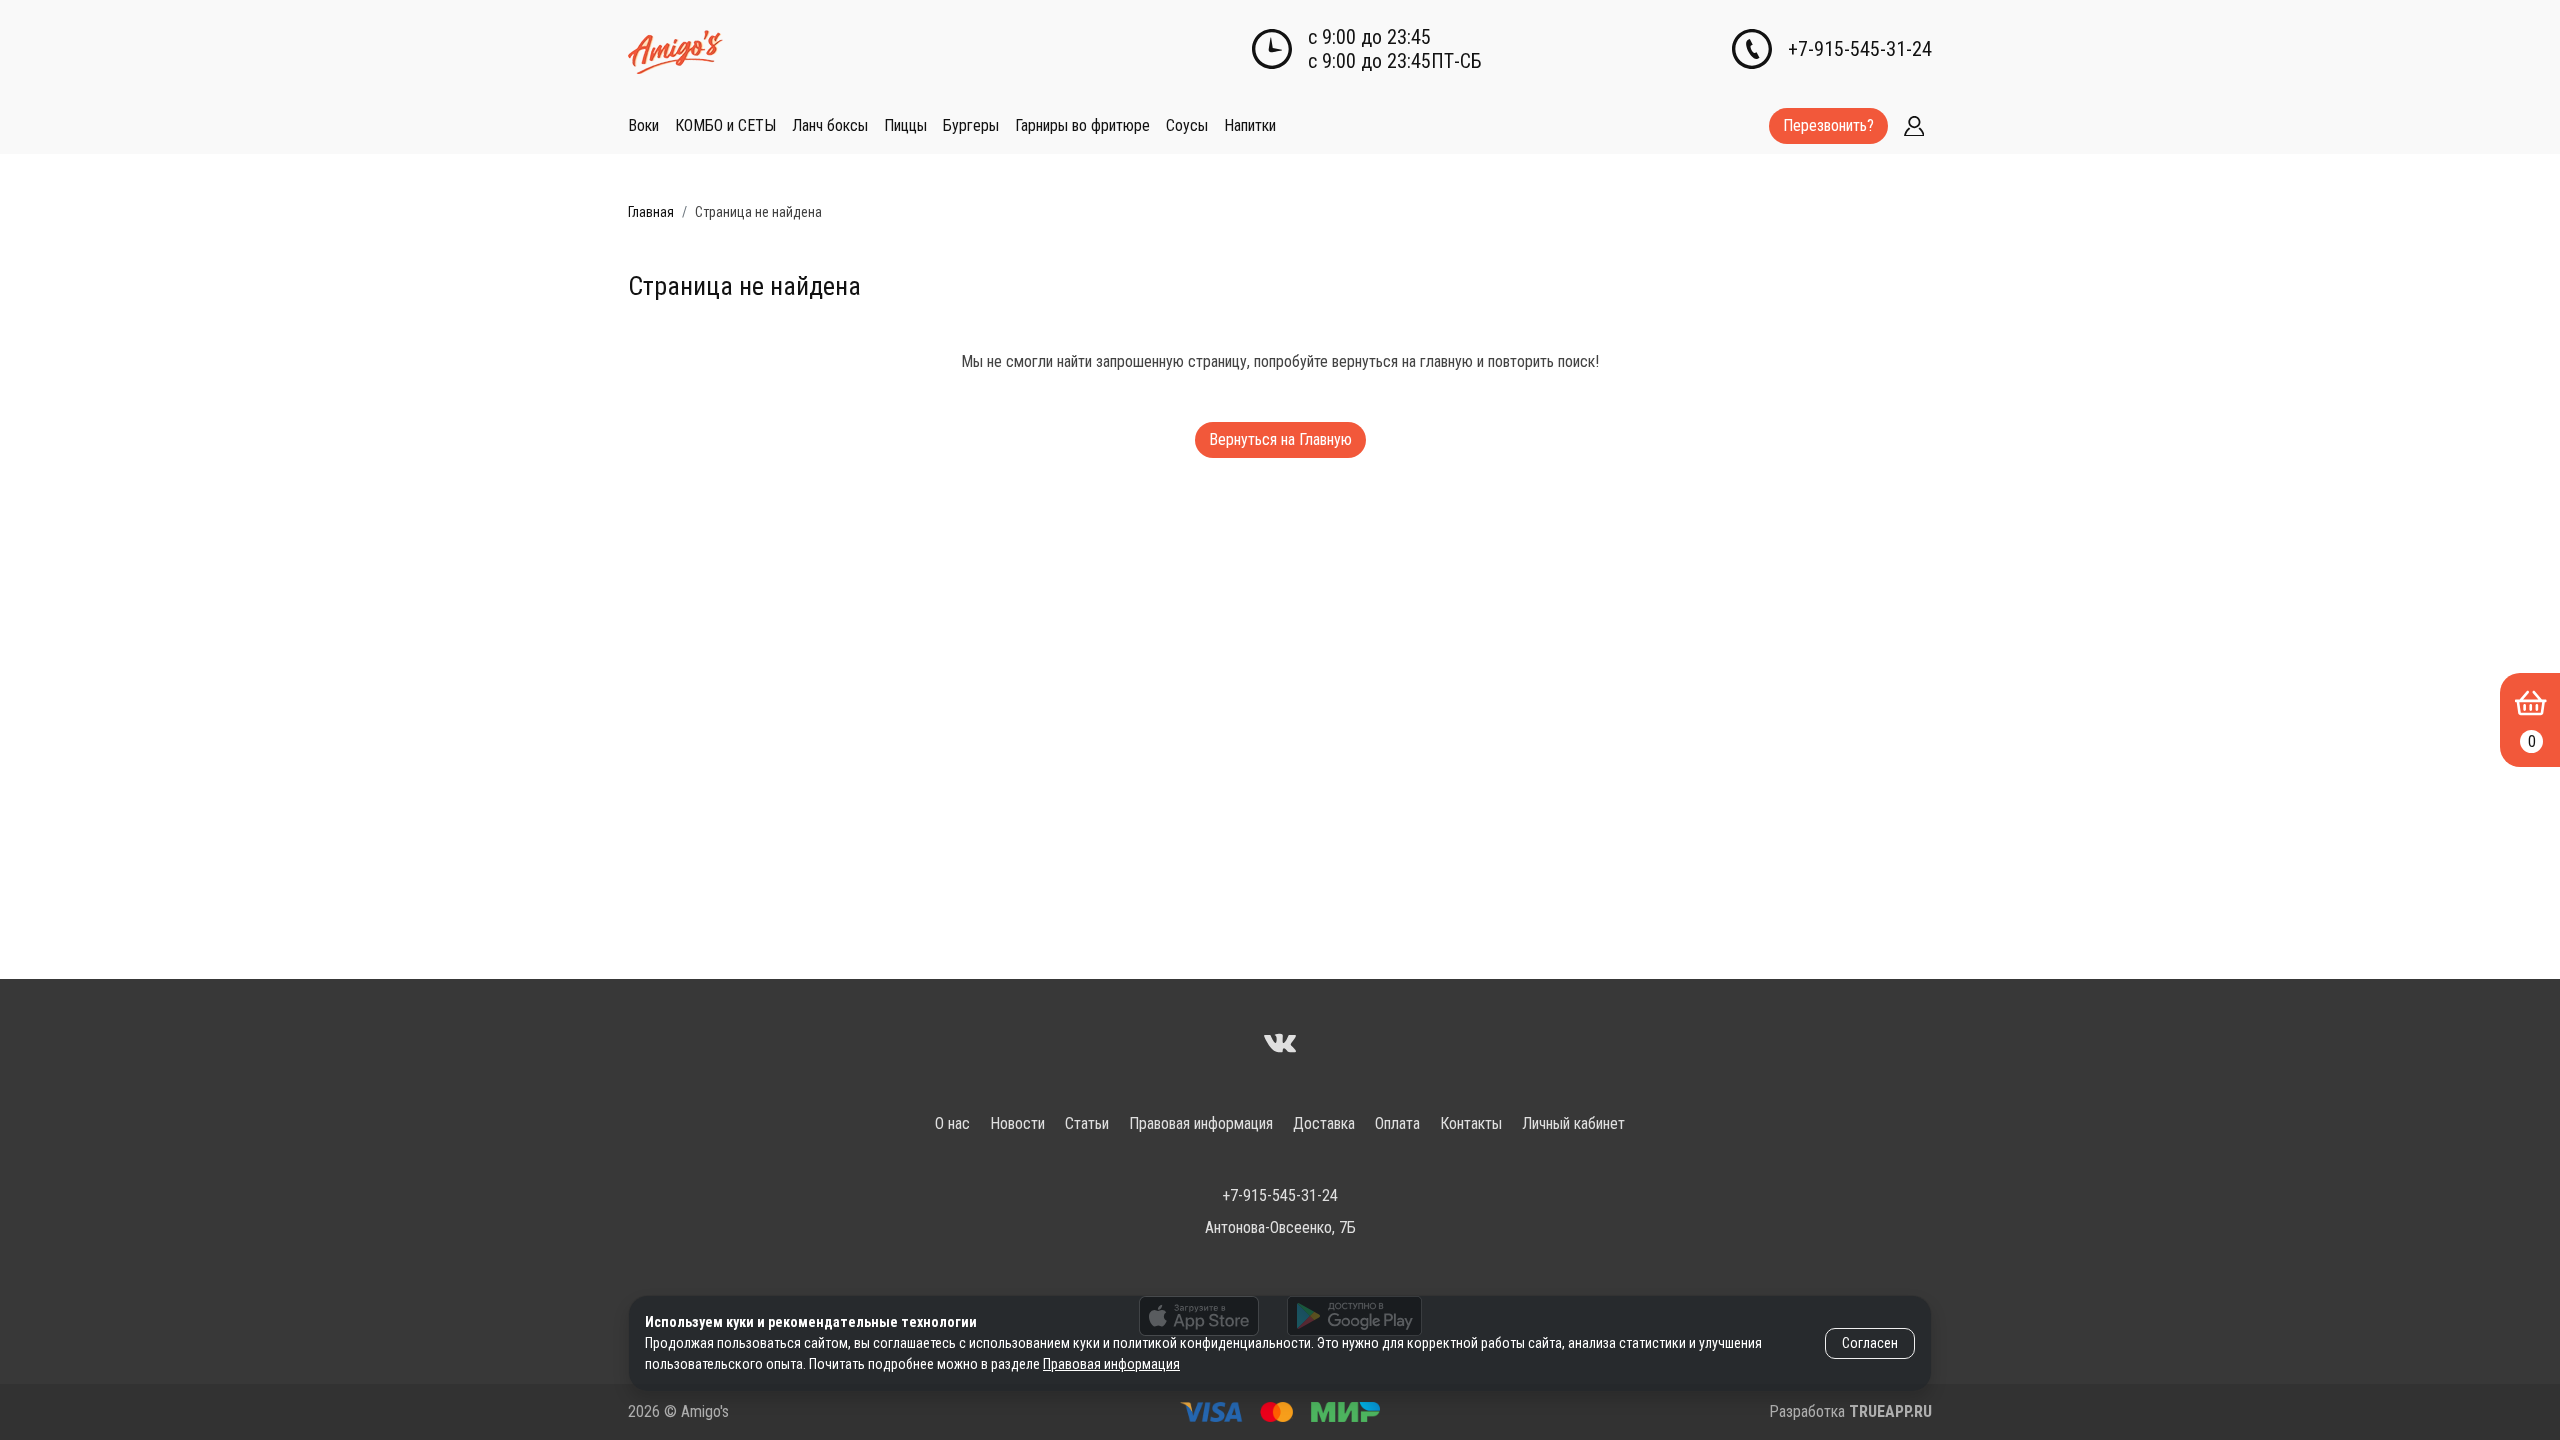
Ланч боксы (830, 125)
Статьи (1087, 1123)
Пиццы (905, 125)
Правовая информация (1201, 1123)
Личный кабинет (1573, 1123)
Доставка (1324, 1123)
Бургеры (971, 125)
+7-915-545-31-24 (1860, 49)
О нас (952, 1123)
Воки (643, 125)
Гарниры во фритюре (1082, 125)
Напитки (1250, 125)
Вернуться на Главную (1280, 439)
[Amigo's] (1280, 1045)
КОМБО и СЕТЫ (725, 125)
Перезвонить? (1828, 125)
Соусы (1187, 125)
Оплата (1397, 1123)
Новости (1017, 1123)
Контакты (1471, 1123)
